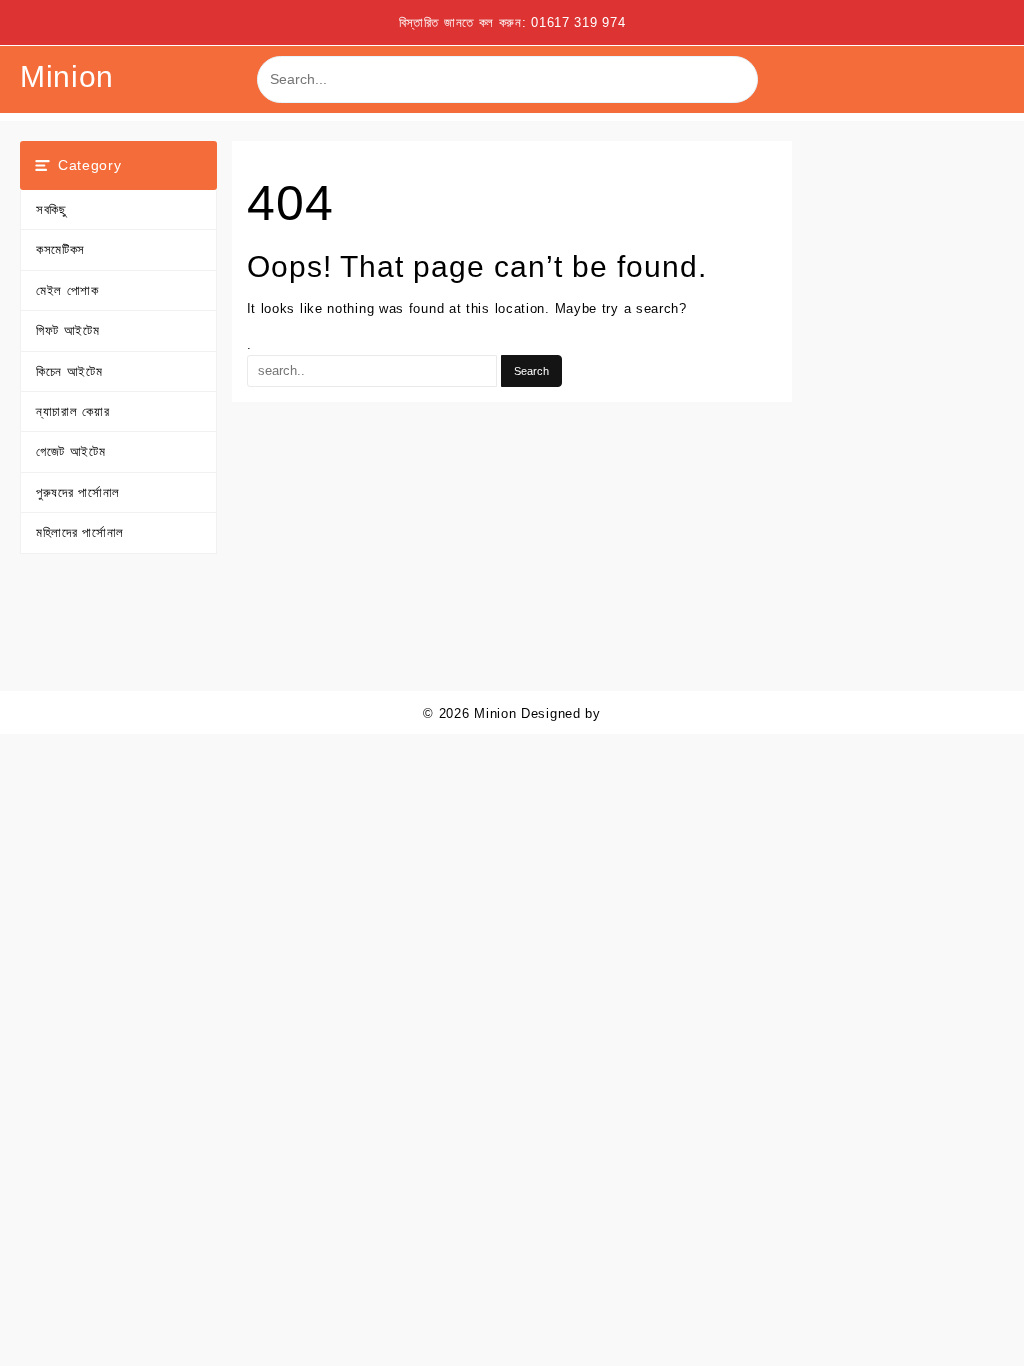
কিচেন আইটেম (69, 371)
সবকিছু (51, 209)
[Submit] (736, 80)
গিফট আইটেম (68, 330)
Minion (67, 76)
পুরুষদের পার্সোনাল (78, 492)
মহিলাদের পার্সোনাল (80, 532)
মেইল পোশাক (67, 290)
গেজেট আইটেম (71, 451)
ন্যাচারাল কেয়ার (72, 411)
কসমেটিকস (60, 249)
